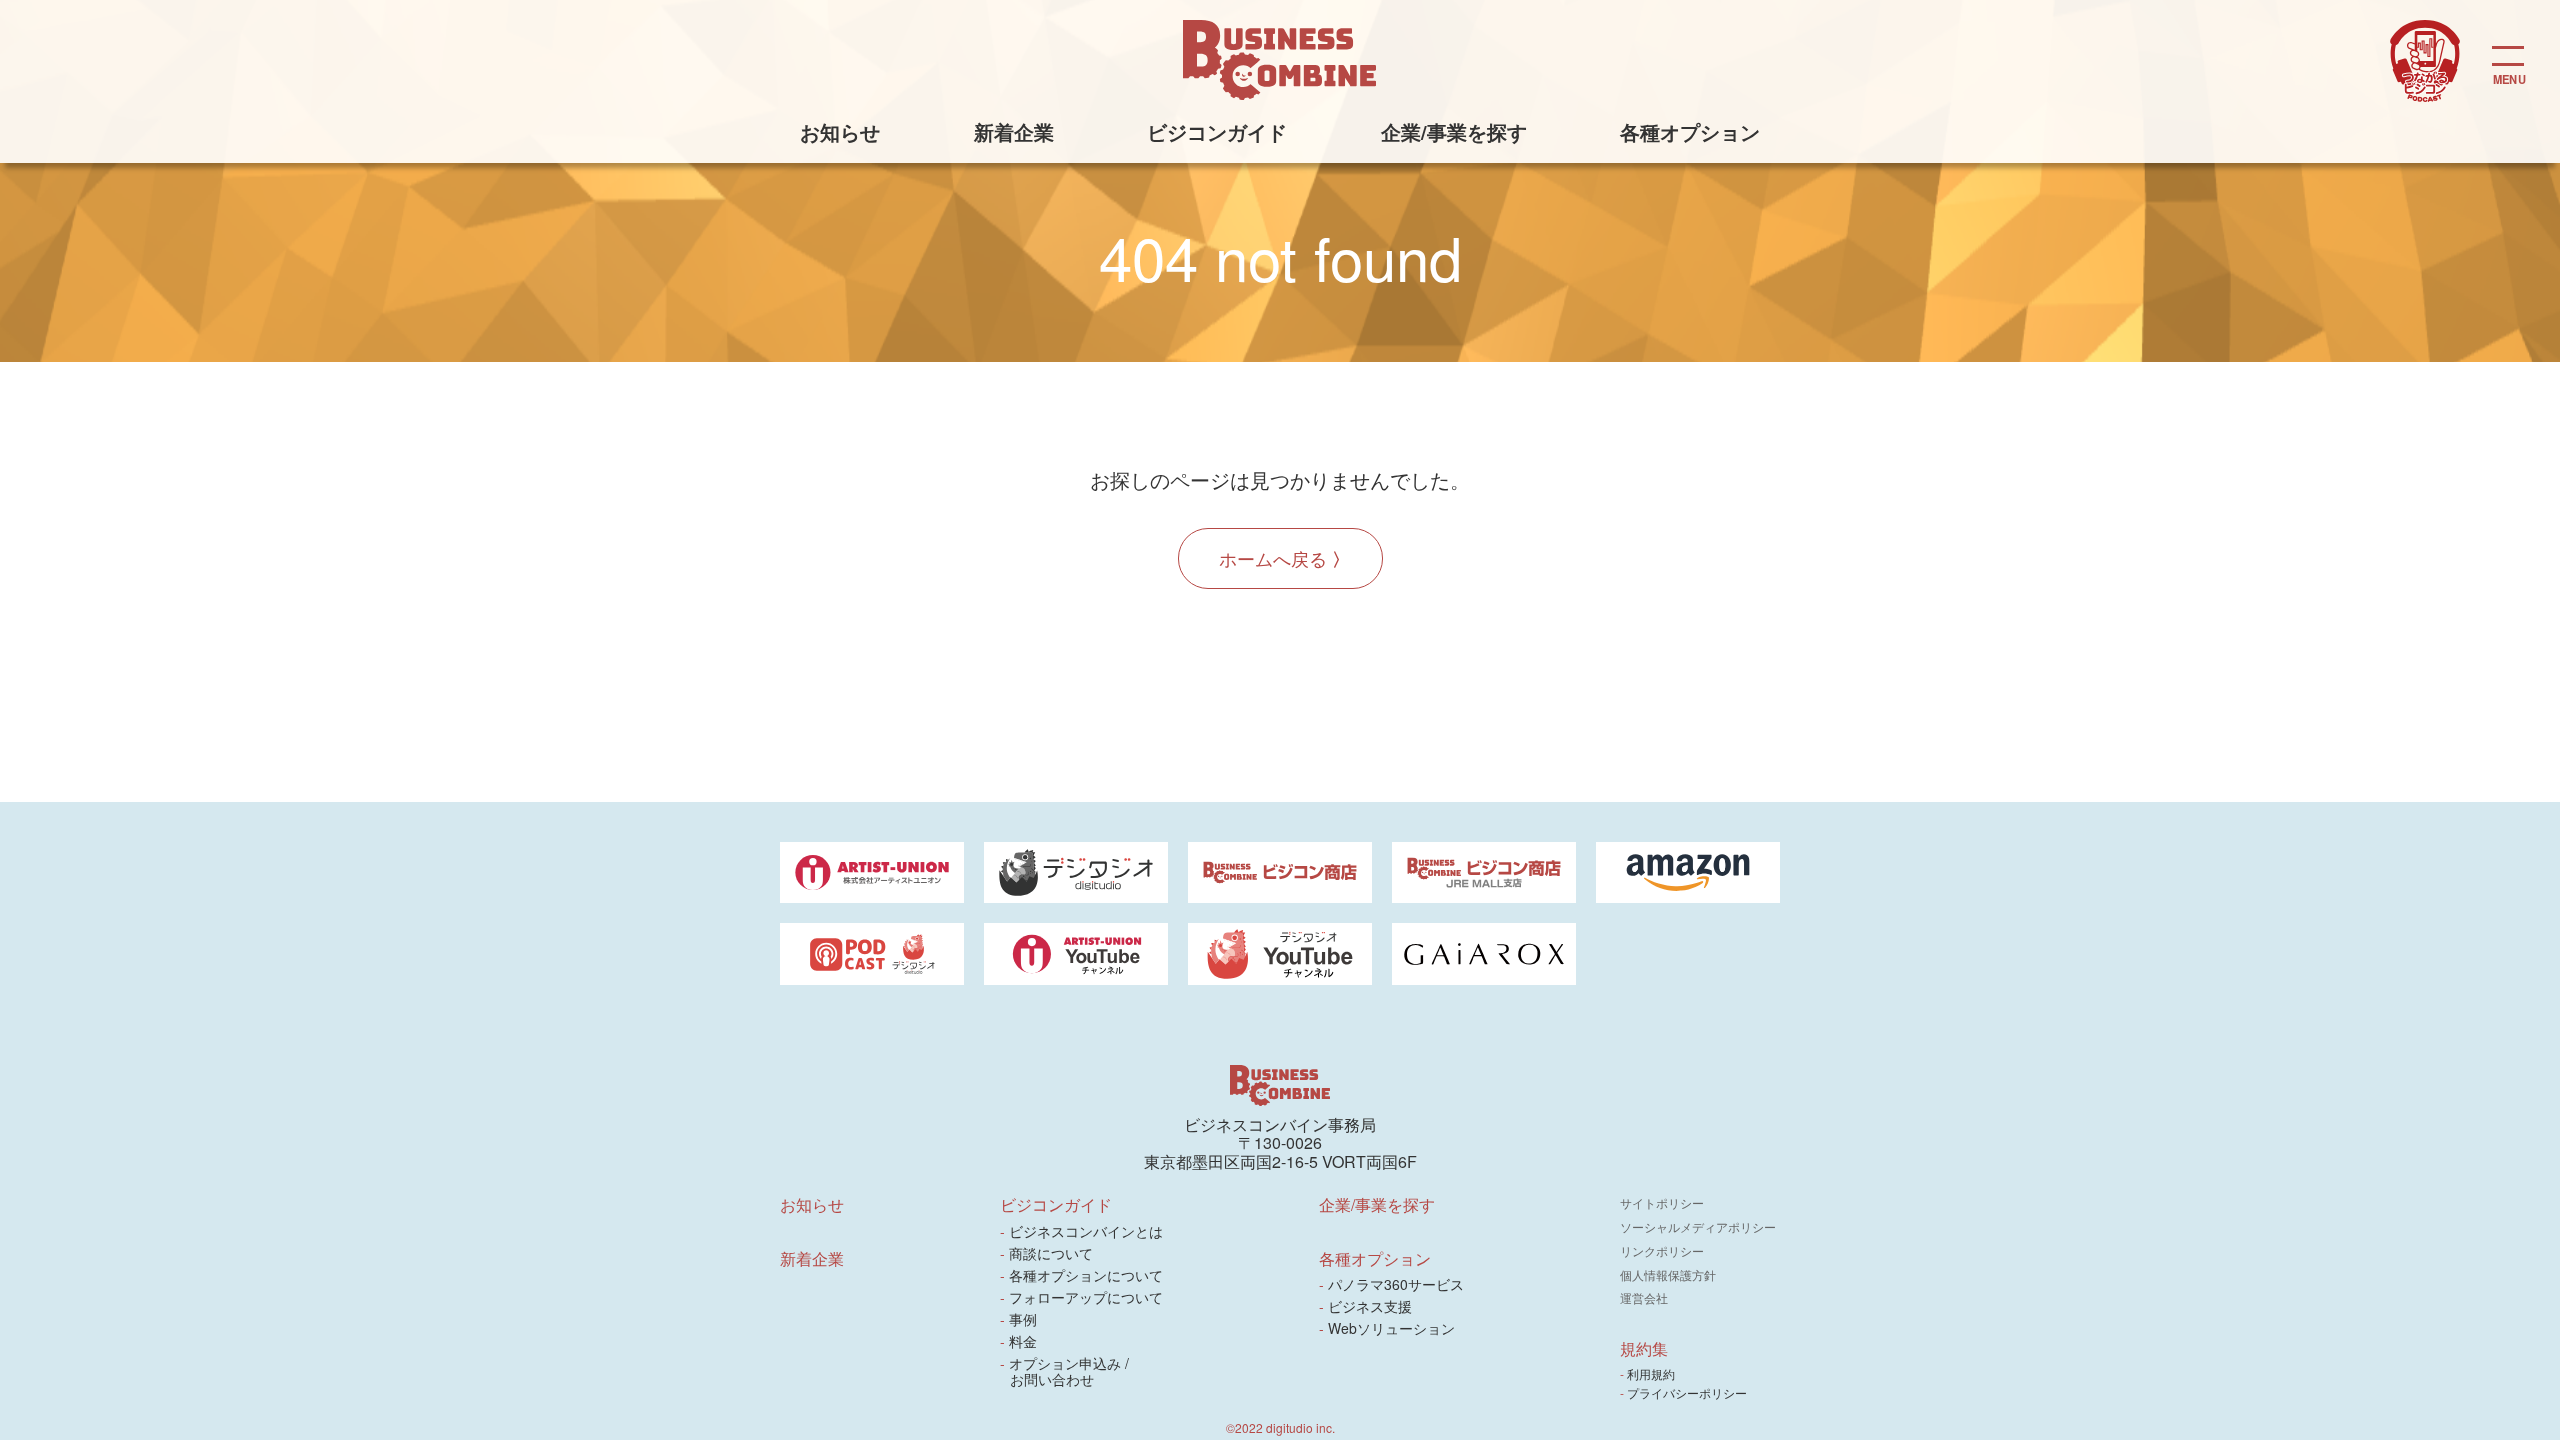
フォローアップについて (1086, 1297)
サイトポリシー (1662, 1202)
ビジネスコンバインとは (1086, 1231)
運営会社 (1644, 1297)
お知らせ (840, 131)
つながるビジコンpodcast (2425, 61)
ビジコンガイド (1217, 131)
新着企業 (1014, 131)
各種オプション (1690, 131)
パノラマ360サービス (1396, 1284)
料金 (1023, 1341)
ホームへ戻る (1273, 558)
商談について (1051, 1253)
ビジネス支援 (1370, 1306)
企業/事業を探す (1454, 131)
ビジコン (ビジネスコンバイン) (1280, 60)
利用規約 (1652, 1373)
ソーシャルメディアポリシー (1698, 1226)
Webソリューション (1392, 1328)
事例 (1023, 1319)
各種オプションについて (1086, 1275)
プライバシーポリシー (1688, 1392)
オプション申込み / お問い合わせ (1069, 1371)
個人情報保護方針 (1668, 1274)
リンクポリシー (1662, 1250)
